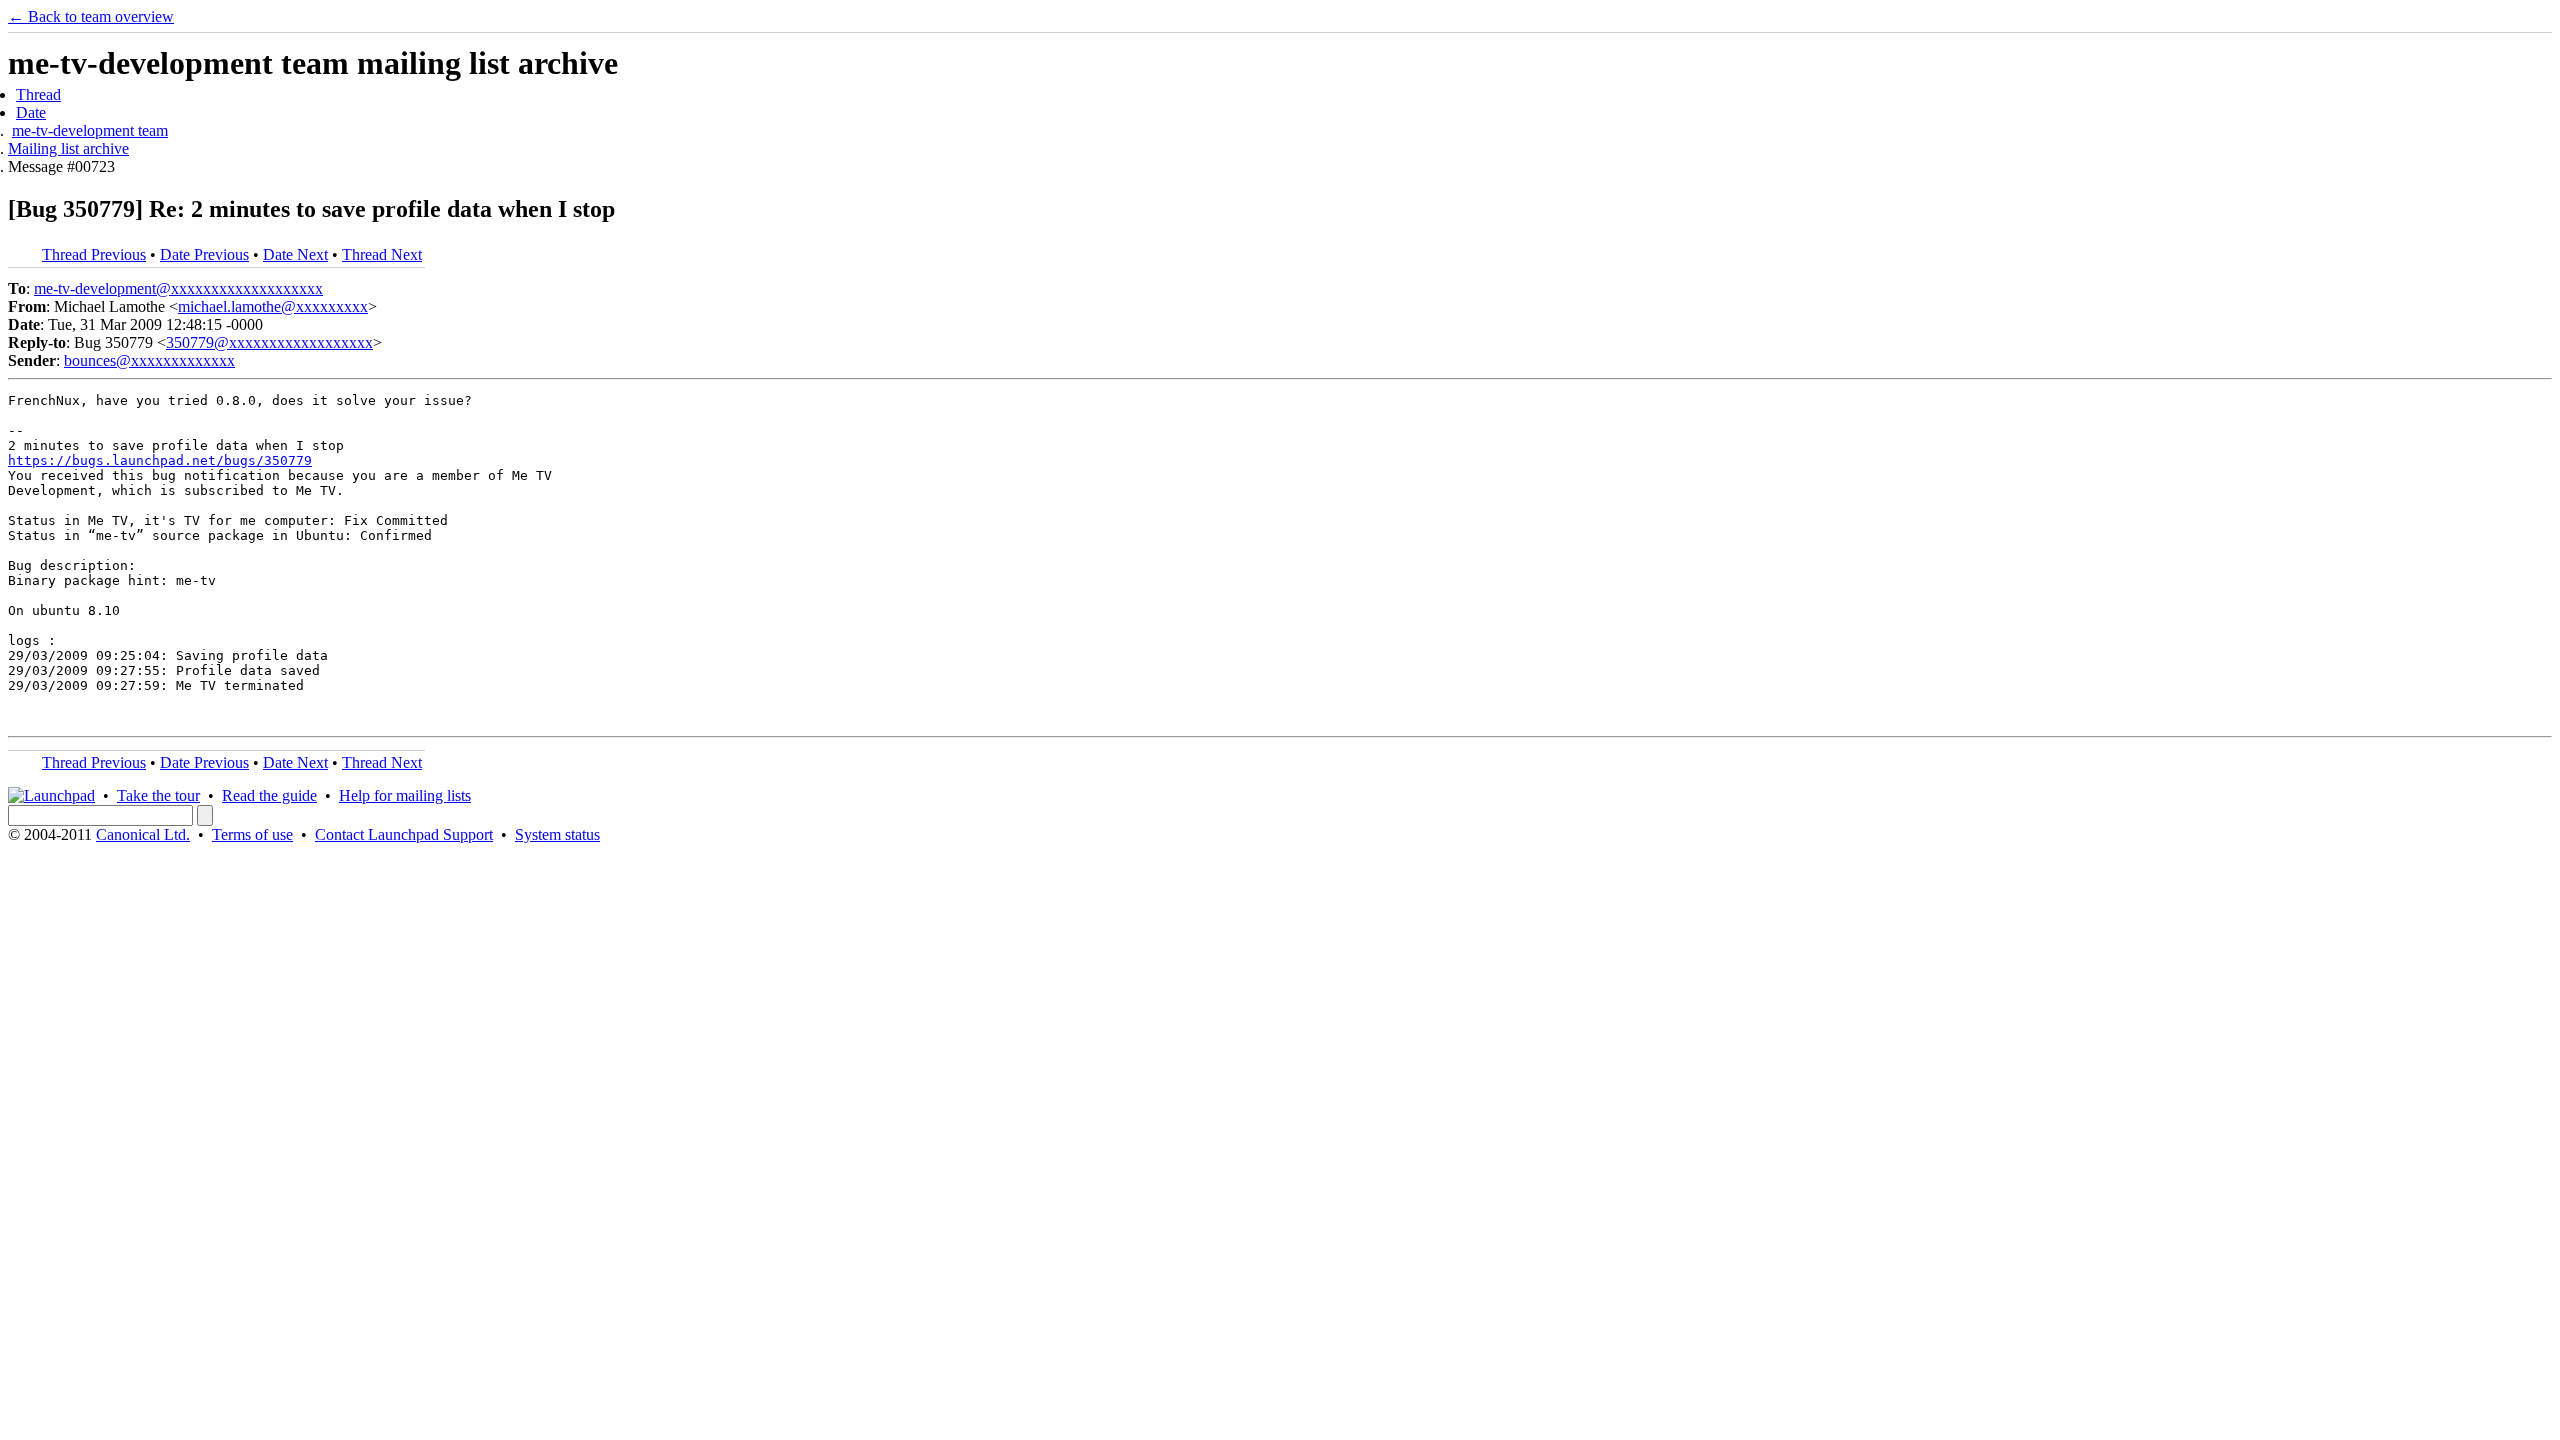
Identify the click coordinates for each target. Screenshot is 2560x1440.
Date (31, 112)
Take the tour (158, 795)
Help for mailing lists (405, 795)
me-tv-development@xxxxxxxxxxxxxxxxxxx (178, 288)
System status (557, 834)
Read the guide (269, 795)
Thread (38, 94)
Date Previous (204, 254)
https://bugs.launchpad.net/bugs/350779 (160, 460)
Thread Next (382, 254)
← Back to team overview (91, 16)
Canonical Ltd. (143, 834)
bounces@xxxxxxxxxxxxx (149, 360)
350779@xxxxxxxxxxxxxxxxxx (269, 342)
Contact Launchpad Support (404, 834)
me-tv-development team (90, 130)
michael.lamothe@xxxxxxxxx (273, 306)
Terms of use (252, 834)
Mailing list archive (68, 148)
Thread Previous (94, 254)
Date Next (295, 254)
